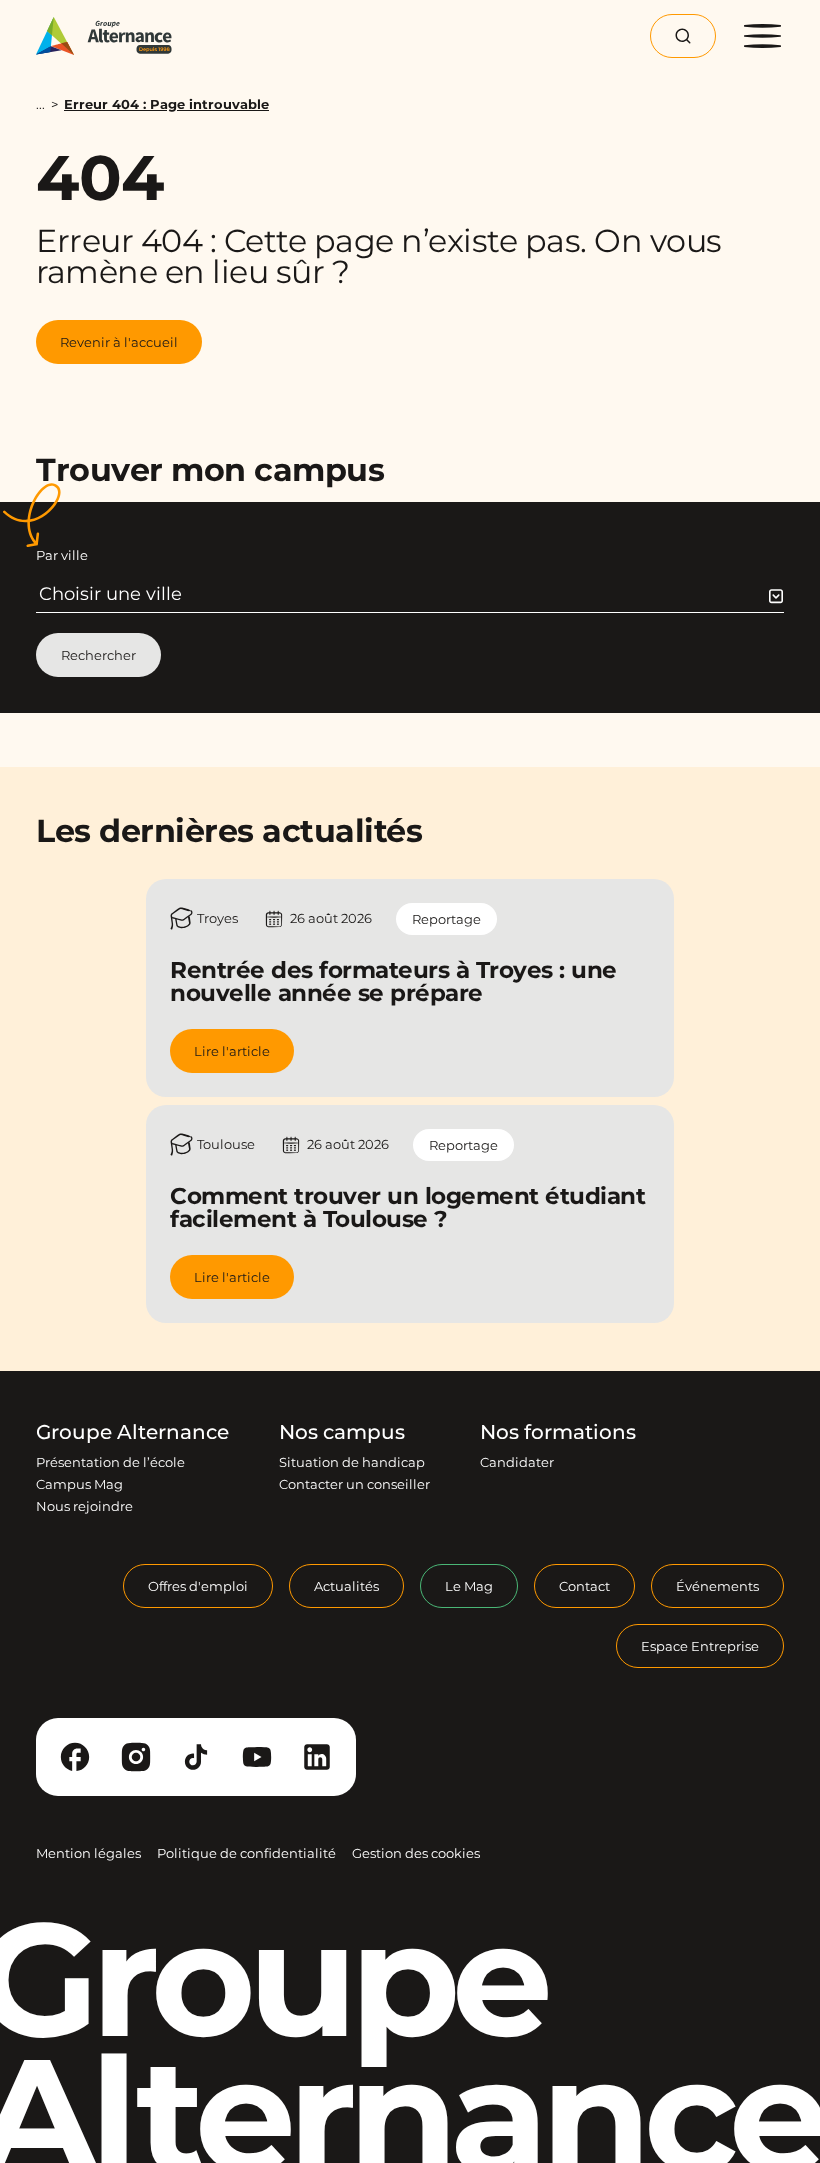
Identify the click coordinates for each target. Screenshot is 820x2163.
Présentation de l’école (110, 1462)
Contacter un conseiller (354, 1484)
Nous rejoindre (84, 1506)
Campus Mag (79, 1484)
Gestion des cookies (416, 1853)
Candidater (517, 1462)
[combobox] (411, 594)
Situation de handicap (352, 1462)
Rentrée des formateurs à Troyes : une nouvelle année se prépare (393, 981)
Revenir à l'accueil (119, 342)
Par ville (62, 555)
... (40, 104)
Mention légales (88, 1853)
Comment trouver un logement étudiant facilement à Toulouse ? (407, 1207)
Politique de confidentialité (246, 1853)
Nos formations (558, 1432)
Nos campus (342, 1432)
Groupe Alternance (132, 1432)
